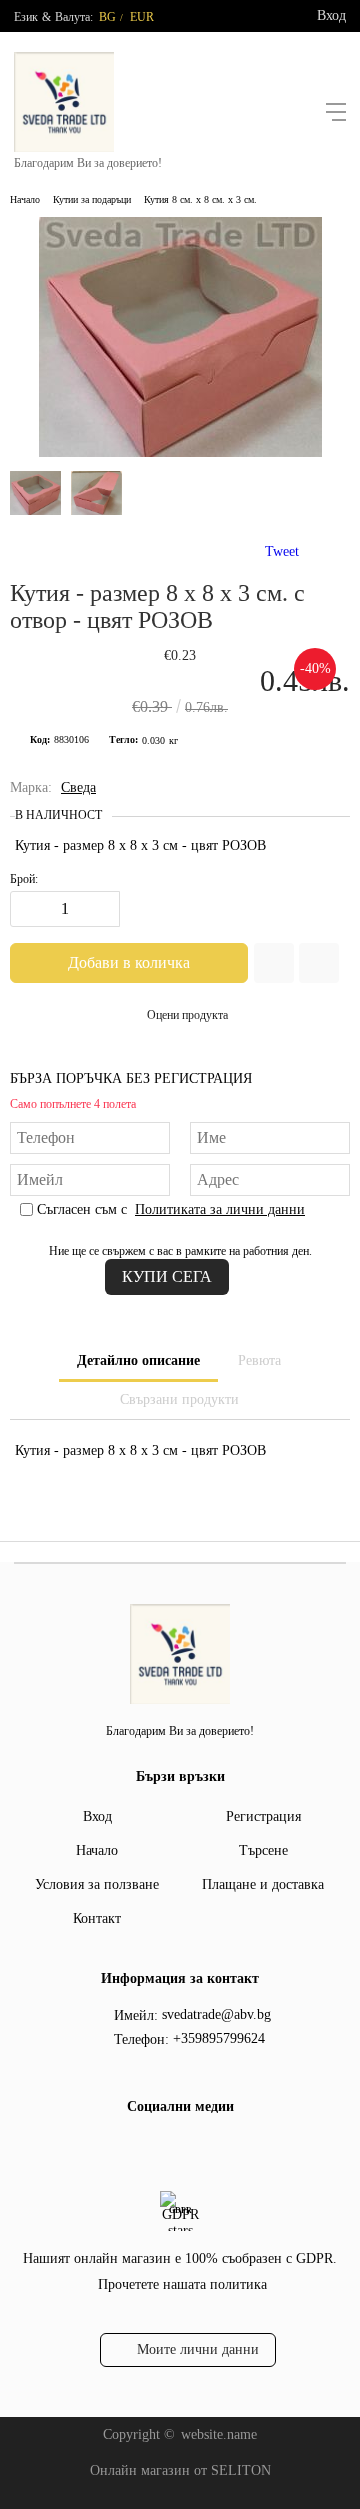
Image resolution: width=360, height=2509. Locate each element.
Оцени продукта (187, 1015)
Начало (25, 199)
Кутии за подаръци (92, 199)
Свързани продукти (179, 1399)
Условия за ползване (97, 1884)
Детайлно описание (138, 1360)
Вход (331, 15)
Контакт (97, 1918)
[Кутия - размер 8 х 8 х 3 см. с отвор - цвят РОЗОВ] (180, 452)
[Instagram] (193, 2148)
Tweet (282, 551)
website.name (219, 2434)
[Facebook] (161, 2148)
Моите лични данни (198, 2349)
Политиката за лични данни (220, 1209)
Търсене (263, 1850)
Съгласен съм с (171, 1209)
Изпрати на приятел (319, 963)
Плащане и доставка (263, 1884)
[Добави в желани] (274, 963)
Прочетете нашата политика (182, 2284)
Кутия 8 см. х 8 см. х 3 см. (200, 199)
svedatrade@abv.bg (216, 2014)
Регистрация (263, 1816)
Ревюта (259, 1360)
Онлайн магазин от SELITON (180, 2470)
